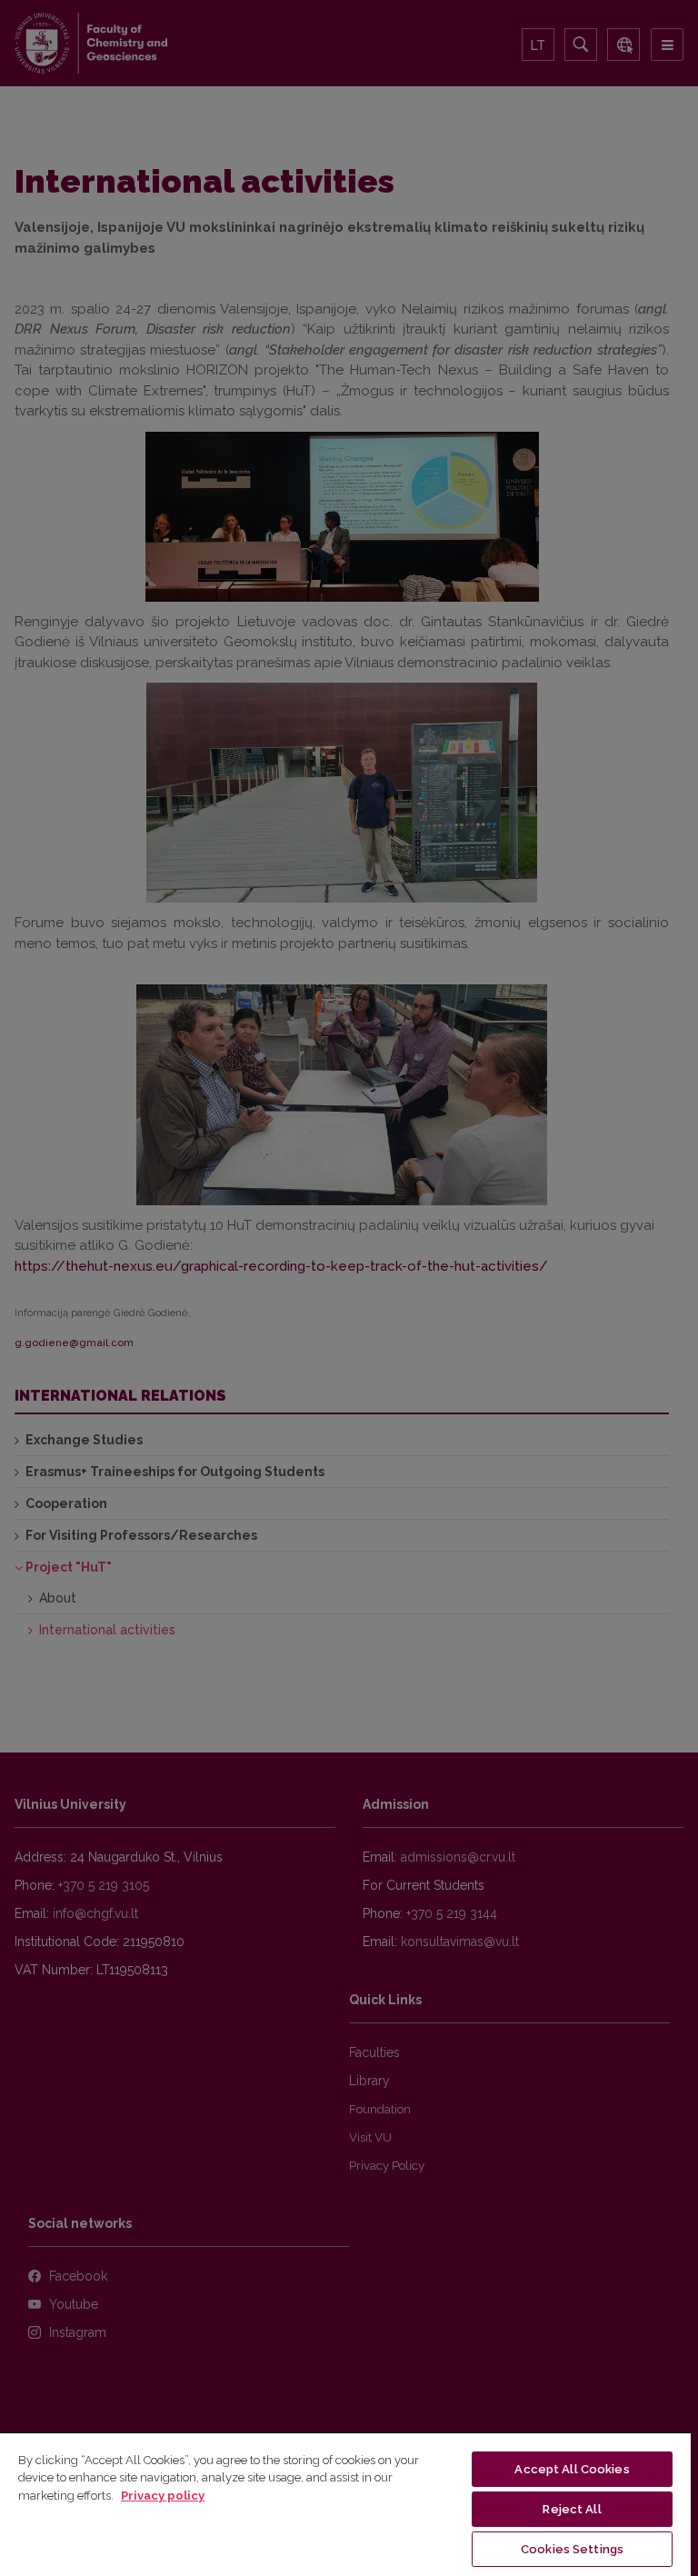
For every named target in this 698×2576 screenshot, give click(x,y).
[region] (345, 2504)
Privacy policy (163, 2496)
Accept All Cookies (572, 2469)
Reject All (572, 2509)
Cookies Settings (572, 2549)
